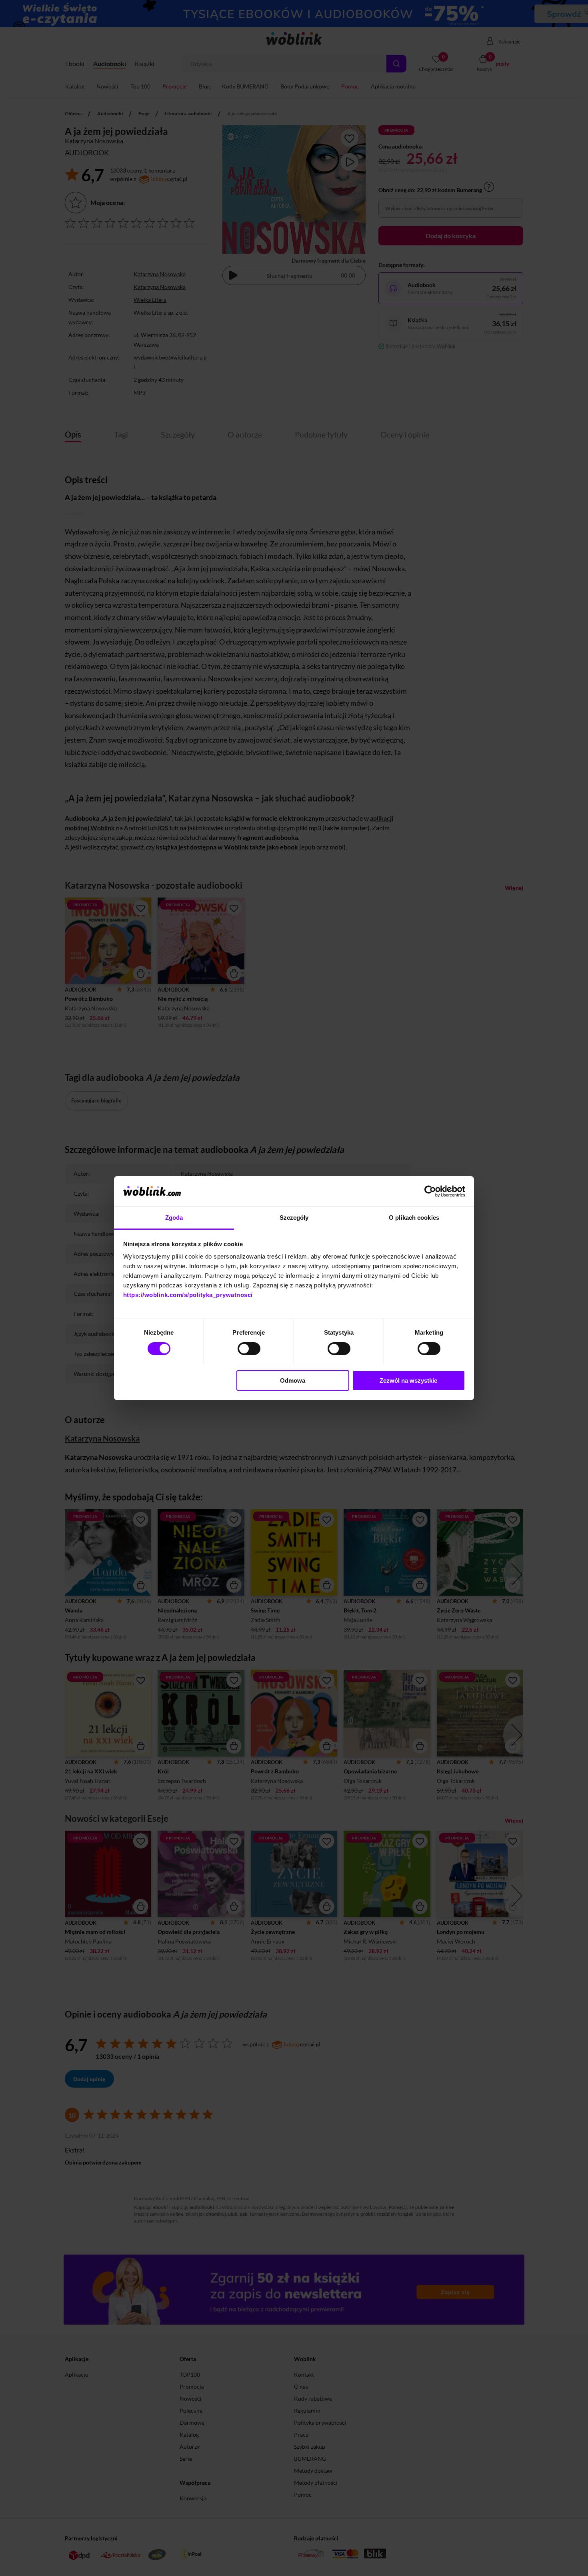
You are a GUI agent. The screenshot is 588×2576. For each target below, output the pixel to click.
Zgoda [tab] (174, 1218)
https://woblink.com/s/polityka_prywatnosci (188, 1295)
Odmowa (293, 1380)
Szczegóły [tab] (294, 1218)
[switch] (249, 1349)
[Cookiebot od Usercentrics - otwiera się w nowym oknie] (430, 1191)
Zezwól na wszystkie (408, 1380)
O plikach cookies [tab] (414, 1218)
